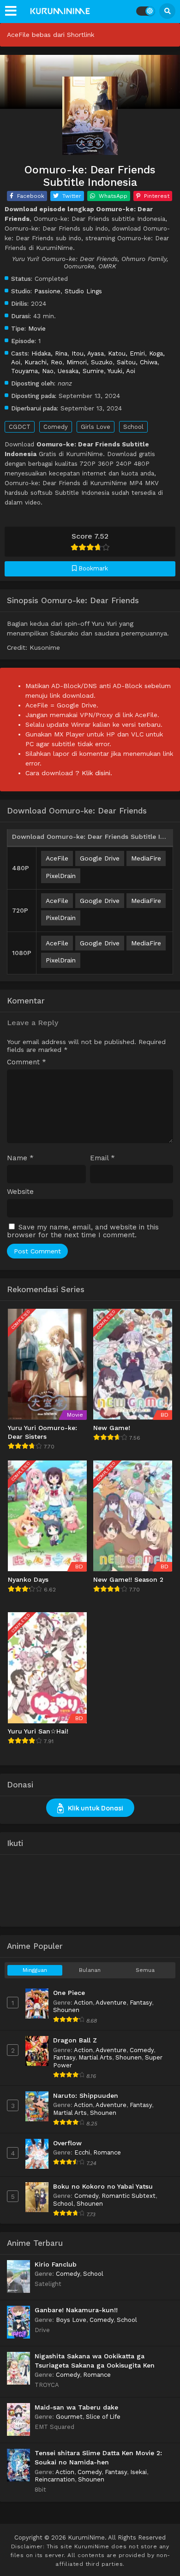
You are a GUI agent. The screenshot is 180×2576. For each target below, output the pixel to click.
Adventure (111, 2003)
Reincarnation (55, 2479)
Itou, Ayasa (88, 353)
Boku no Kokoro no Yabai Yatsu (103, 2186)
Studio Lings (83, 291)
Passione (47, 291)
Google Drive (100, 858)
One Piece (69, 1993)
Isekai (138, 2472)
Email (102, 1158)
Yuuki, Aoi (121, 371)
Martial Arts (95, 2057)
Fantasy (141, 2003)
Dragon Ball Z (75, 2040)
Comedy (56, 427)
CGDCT (20, 427)
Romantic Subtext (129, 2196)
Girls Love (96, 427)
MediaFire (146, 858)
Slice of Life (103, 2417)
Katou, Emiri (126, 353)
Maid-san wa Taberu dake (76, 2407)
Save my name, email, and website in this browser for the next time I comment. (83, 1231)
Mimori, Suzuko (90, 362)
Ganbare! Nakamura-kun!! (76, 2310)
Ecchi (82, 2152)
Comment (27, 1062)
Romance (107, 2152)
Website (20, 1192)
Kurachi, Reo (43, 362)
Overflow (67, 2143)
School (133, 427)
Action (83, 2003)
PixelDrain (61, 876)
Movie (37, 328)
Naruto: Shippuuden (86, 2095)
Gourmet (69, 2417)
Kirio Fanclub (56, 2264)
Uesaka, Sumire (81, 371)
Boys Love (71, 2320)
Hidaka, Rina (49, 353)
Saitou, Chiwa (137, 362)
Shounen (66, 2010)
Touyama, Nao (32, 371)
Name (20, 1158)
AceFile (57, 858)
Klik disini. (97, 773)
